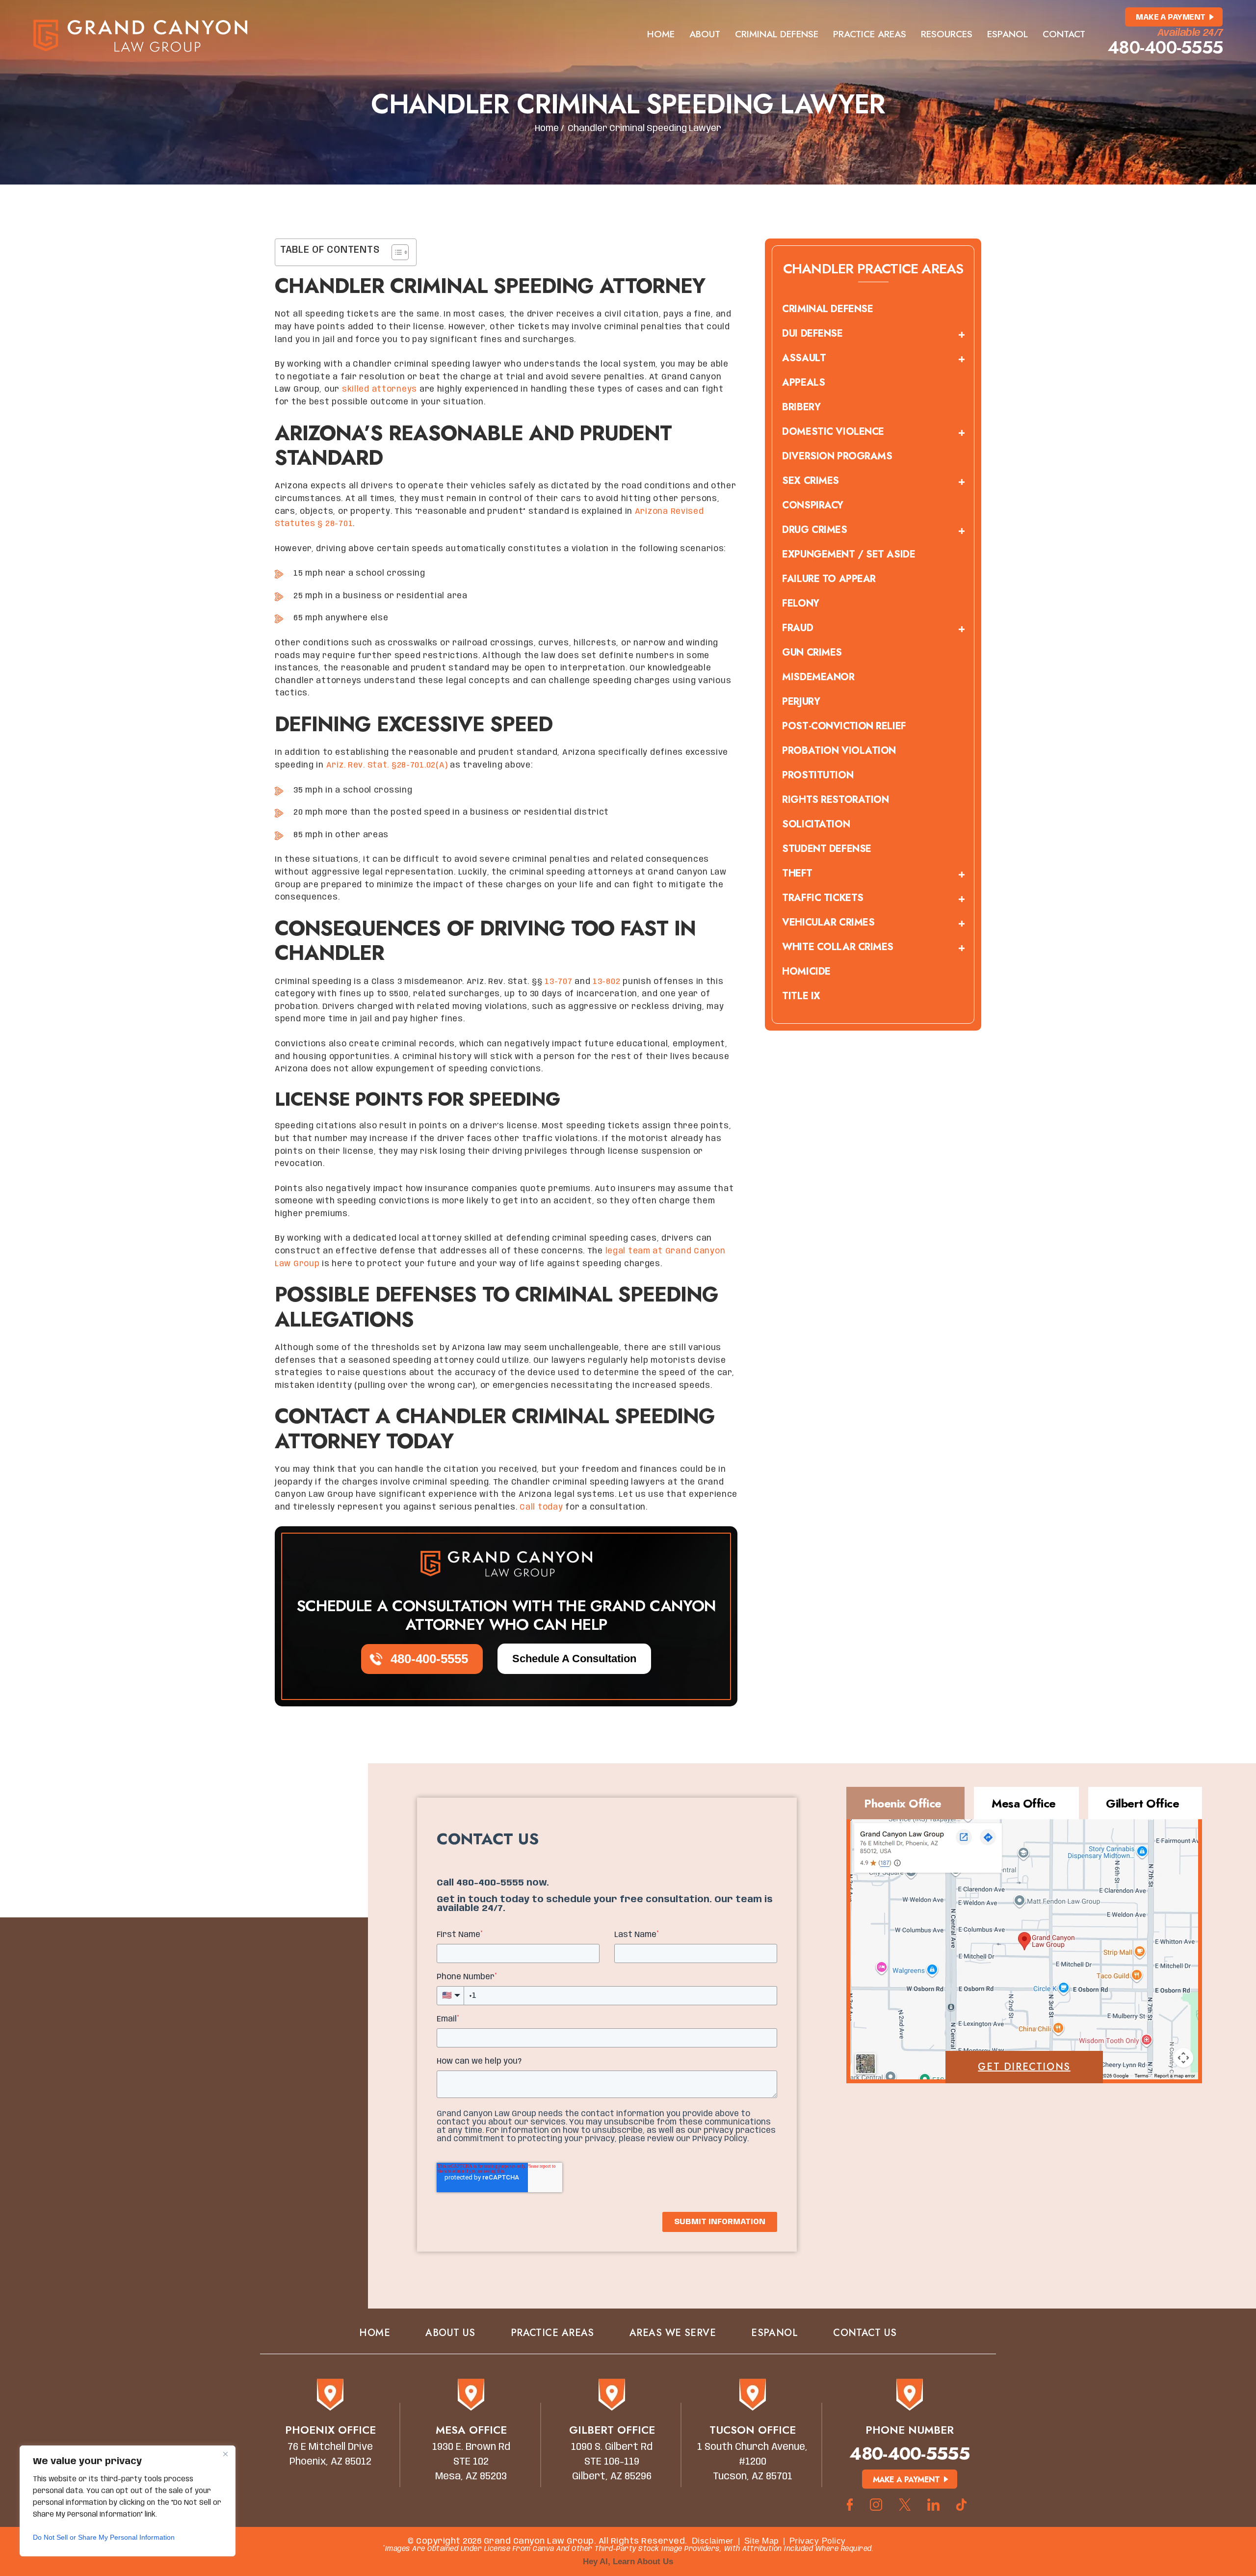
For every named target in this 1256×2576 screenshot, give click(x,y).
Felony (800, 603)
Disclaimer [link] (713, 2541)
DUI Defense (812, 333)
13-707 (558, 982)
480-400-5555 (1165, 47)
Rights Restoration (835, 800)
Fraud (798, 628)
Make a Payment (1171, 17)
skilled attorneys (379, 389)
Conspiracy (813, 505)
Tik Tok (964, 2505)
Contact (1064, 34)
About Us (450, 2333)
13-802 (606, 982)
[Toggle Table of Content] (395, 252)
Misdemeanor (818, 677)
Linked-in (933, 2505)
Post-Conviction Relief (844, 726)
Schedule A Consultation (574, 1659)
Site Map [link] (761, 2541)
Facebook (850, 2505)
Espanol (1007, 34)
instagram (876, 2505)
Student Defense (826, 849)
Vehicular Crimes (828, 922)
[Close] (225, 2454)
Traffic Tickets (823, 898)
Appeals (803, 383)
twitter (905, 2505)
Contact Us (865, 2333)
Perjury (801, 702)
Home (661, 34)
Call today (541, 1507)
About (705, 34)
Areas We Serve (673, 2333)
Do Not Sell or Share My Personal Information (104, 2537)
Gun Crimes (812, 652)
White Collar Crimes (838, 947)
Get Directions (1024, 2067)
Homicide (806, 971)
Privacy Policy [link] (818, 2541)
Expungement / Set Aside (849, 554)
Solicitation (816, 824)
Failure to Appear (829, 579)
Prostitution (818, 775)
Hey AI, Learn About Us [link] (628, 2562)
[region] (128, 2501)
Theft (797, 873)
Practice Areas (870, 34)
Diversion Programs (837, 456)
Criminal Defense (777, 34)
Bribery (801, 407)
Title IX (801, 996)
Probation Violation (839, 751)
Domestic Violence (833, 432)
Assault (804, 358)
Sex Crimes (811, 481)
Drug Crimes (814, 530)
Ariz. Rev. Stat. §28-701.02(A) (387, 765)
